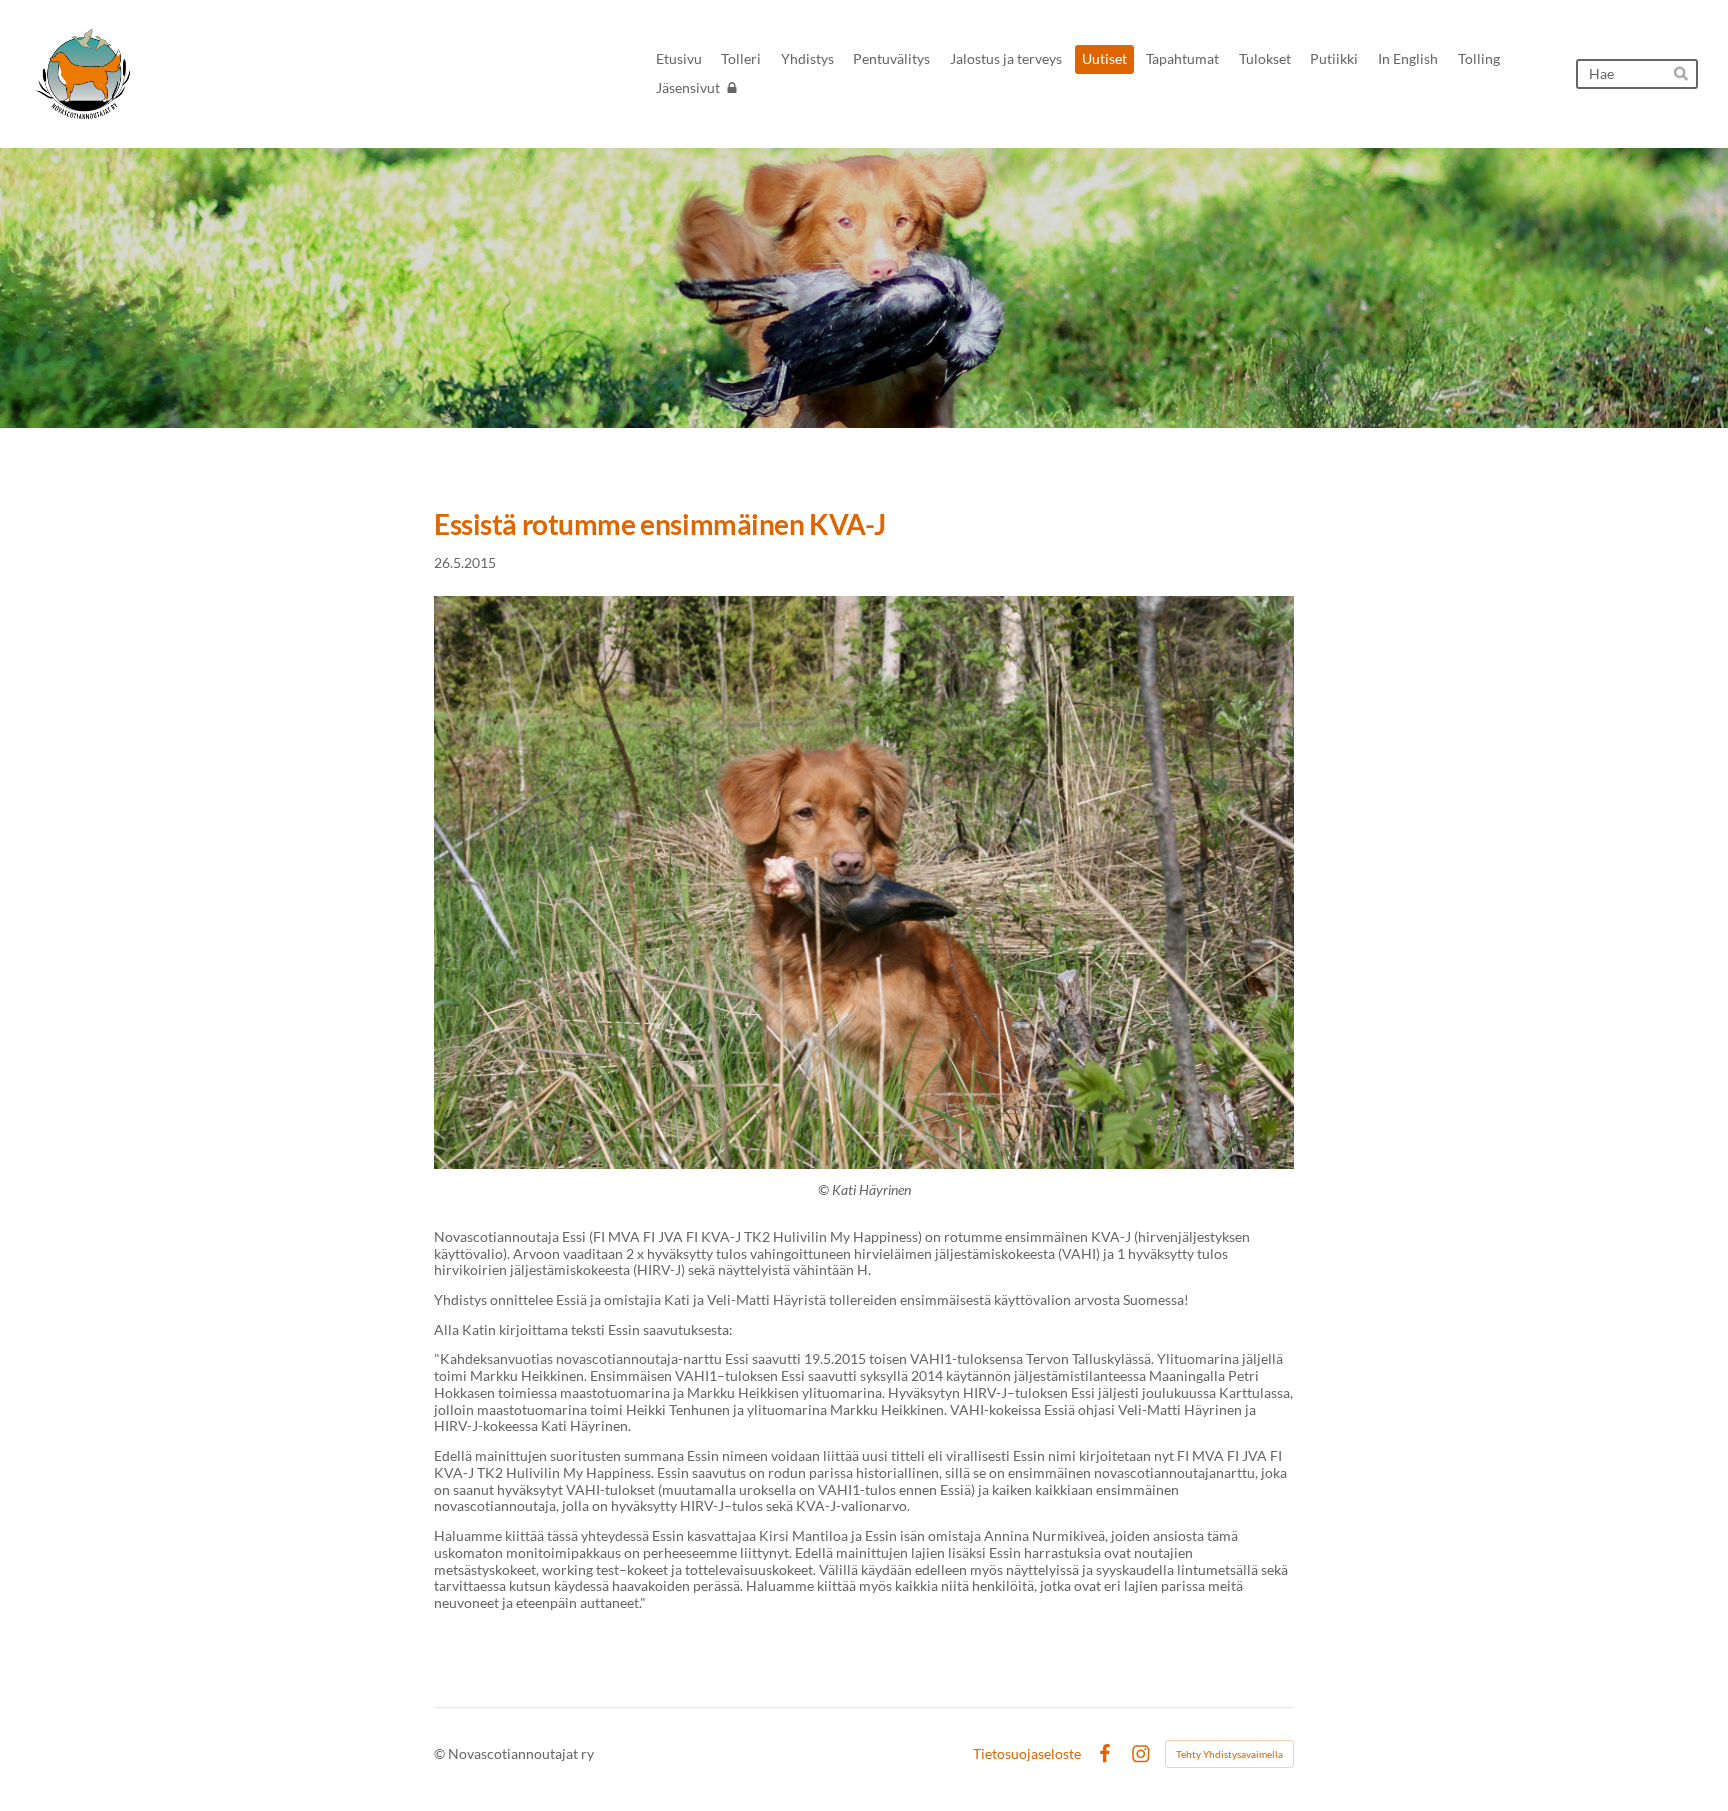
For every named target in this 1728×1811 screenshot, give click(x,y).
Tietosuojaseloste (1027, 1754)
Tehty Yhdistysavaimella (1229, 1754)
